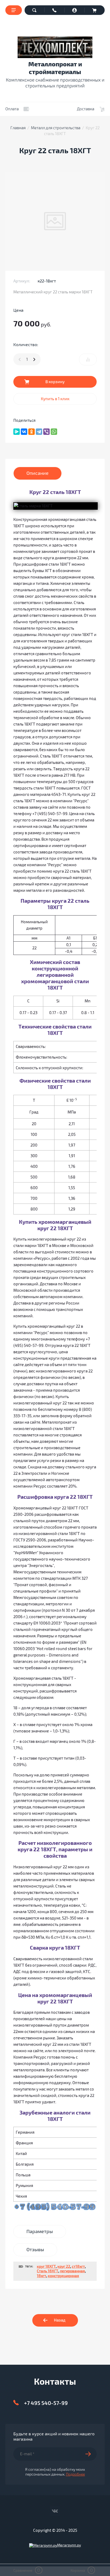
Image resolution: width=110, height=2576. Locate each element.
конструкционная (63, 2276)
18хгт (42, 2276)
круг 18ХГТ (46, 2267)
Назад (60, 2320)
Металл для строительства (56, 128)
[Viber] (46, 432)
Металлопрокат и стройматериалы (55, 68)
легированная (72, 2271)
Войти (75, 10)
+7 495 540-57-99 (46, 2403)
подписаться (91, 2454)
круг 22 (64, 2267)
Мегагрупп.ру (69, 2545)
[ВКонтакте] (24, 432)
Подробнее (75, 2474)
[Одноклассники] (32, 432)
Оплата (12, 109)
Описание (38, 473)
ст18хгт (78, 2267)
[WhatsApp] (54, 432)
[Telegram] (39, 432)
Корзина (95, 10)
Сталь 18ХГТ (48, 2271)
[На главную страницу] (55, 47)
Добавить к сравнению (88, 359)
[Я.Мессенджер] (17, 432)
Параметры (40, 2231)
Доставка (86, 109)
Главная (18, 128)
